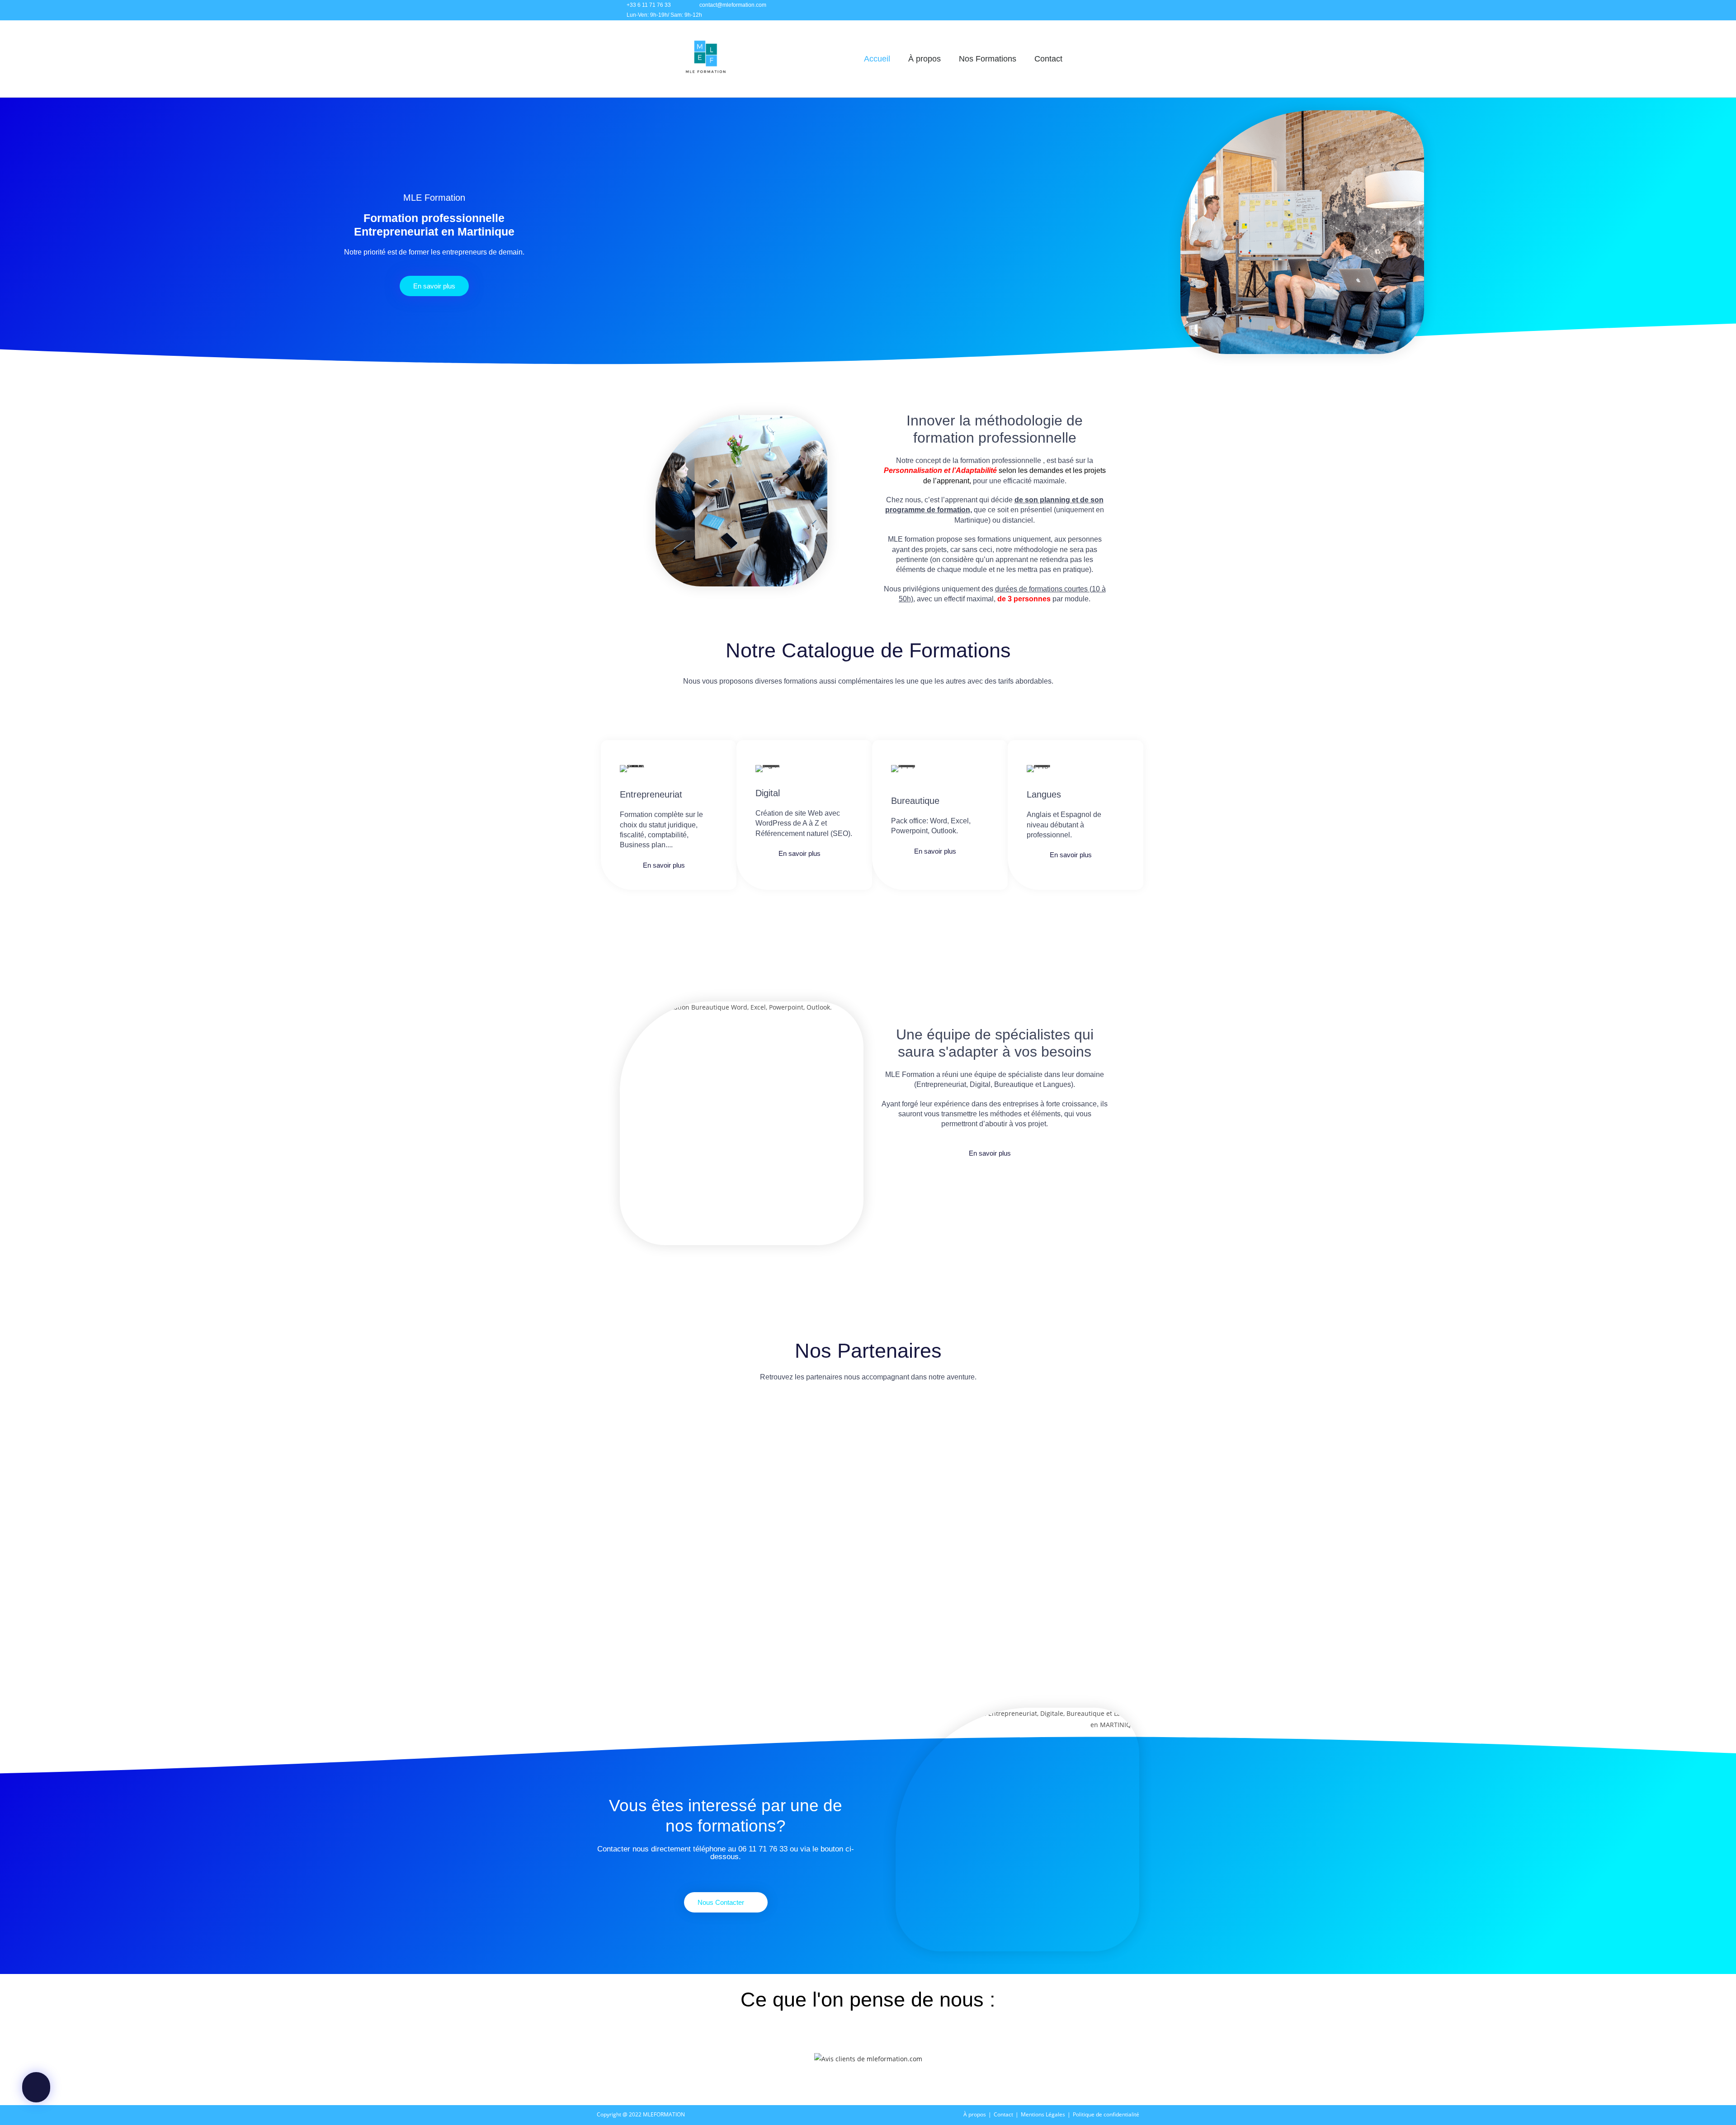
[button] (609, 1445)
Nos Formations (988, 59)
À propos (925, 59)
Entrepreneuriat (651, 794)
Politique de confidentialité (1106, 2114)
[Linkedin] (1095, 10)
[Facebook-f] (1055, 10)
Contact (1048, 59)
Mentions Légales (1043, 2114)
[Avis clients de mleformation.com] (868, 2058)
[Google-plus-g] (1116, 10)
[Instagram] (1075, 10)
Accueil (877, 59)
